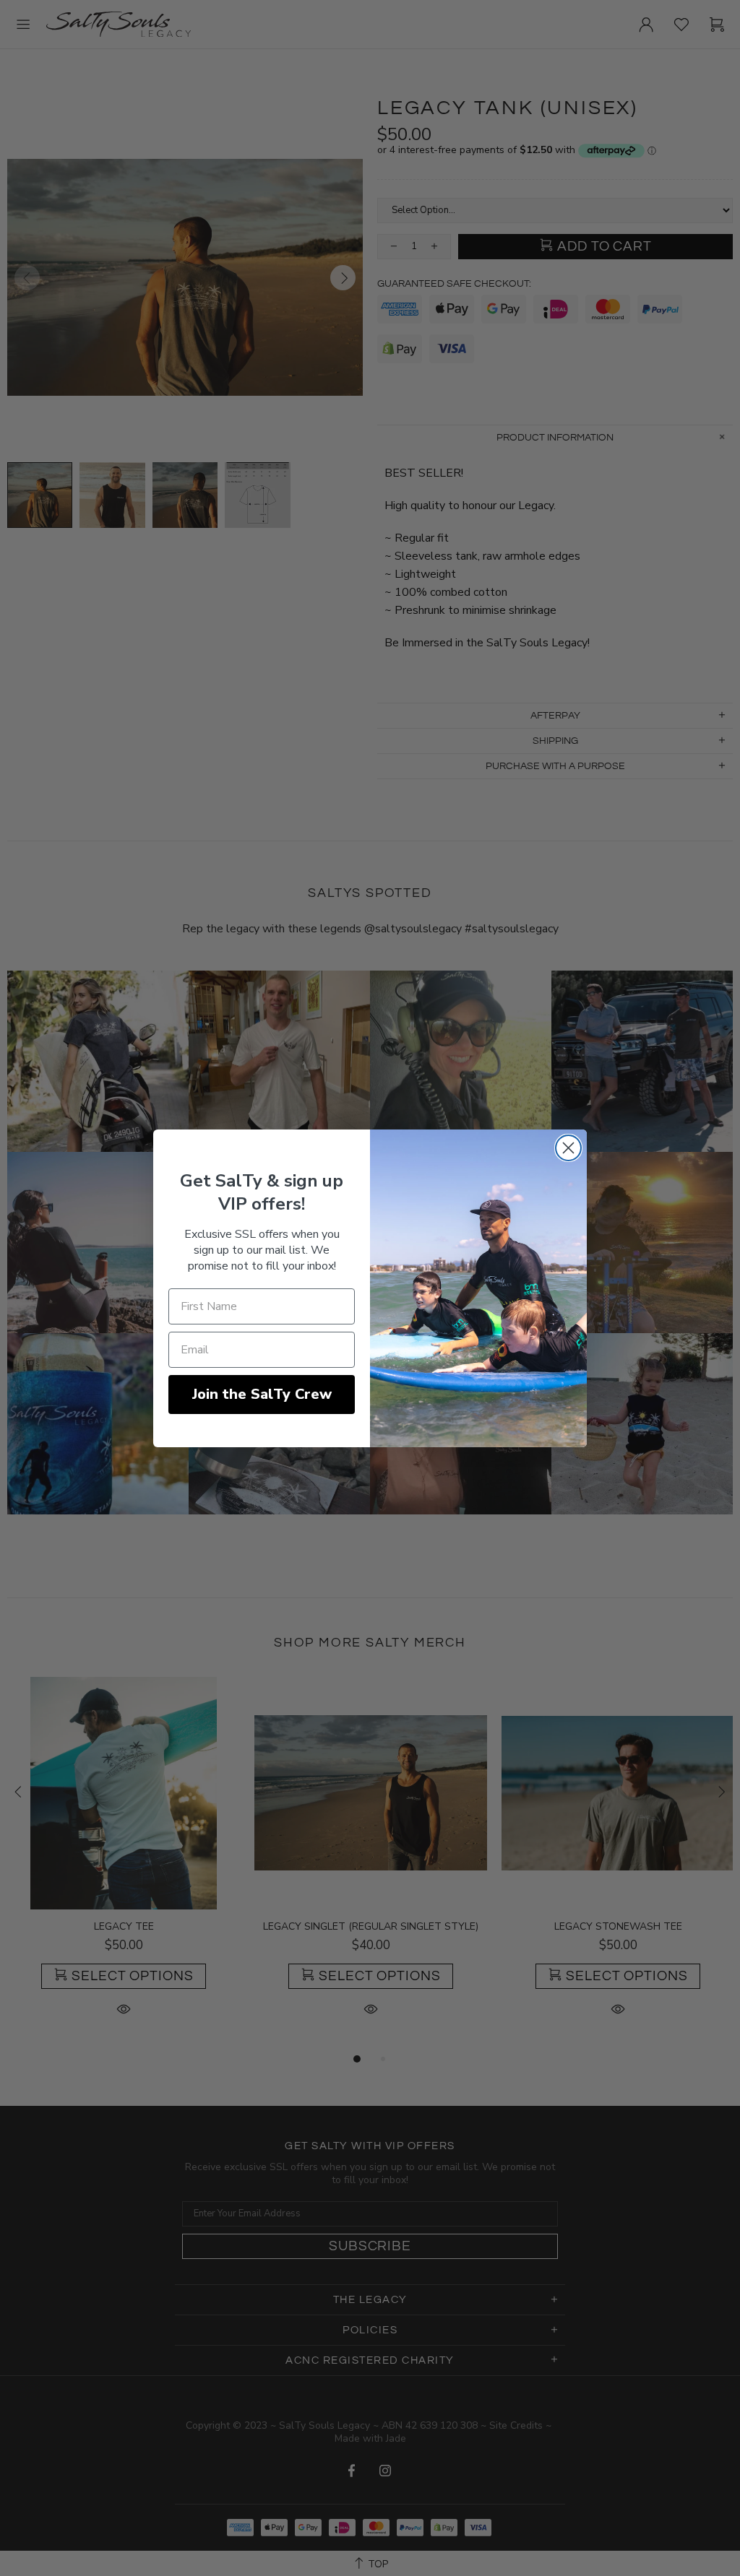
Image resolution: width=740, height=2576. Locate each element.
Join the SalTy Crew (262, 1394)
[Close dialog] (568, 1148)
